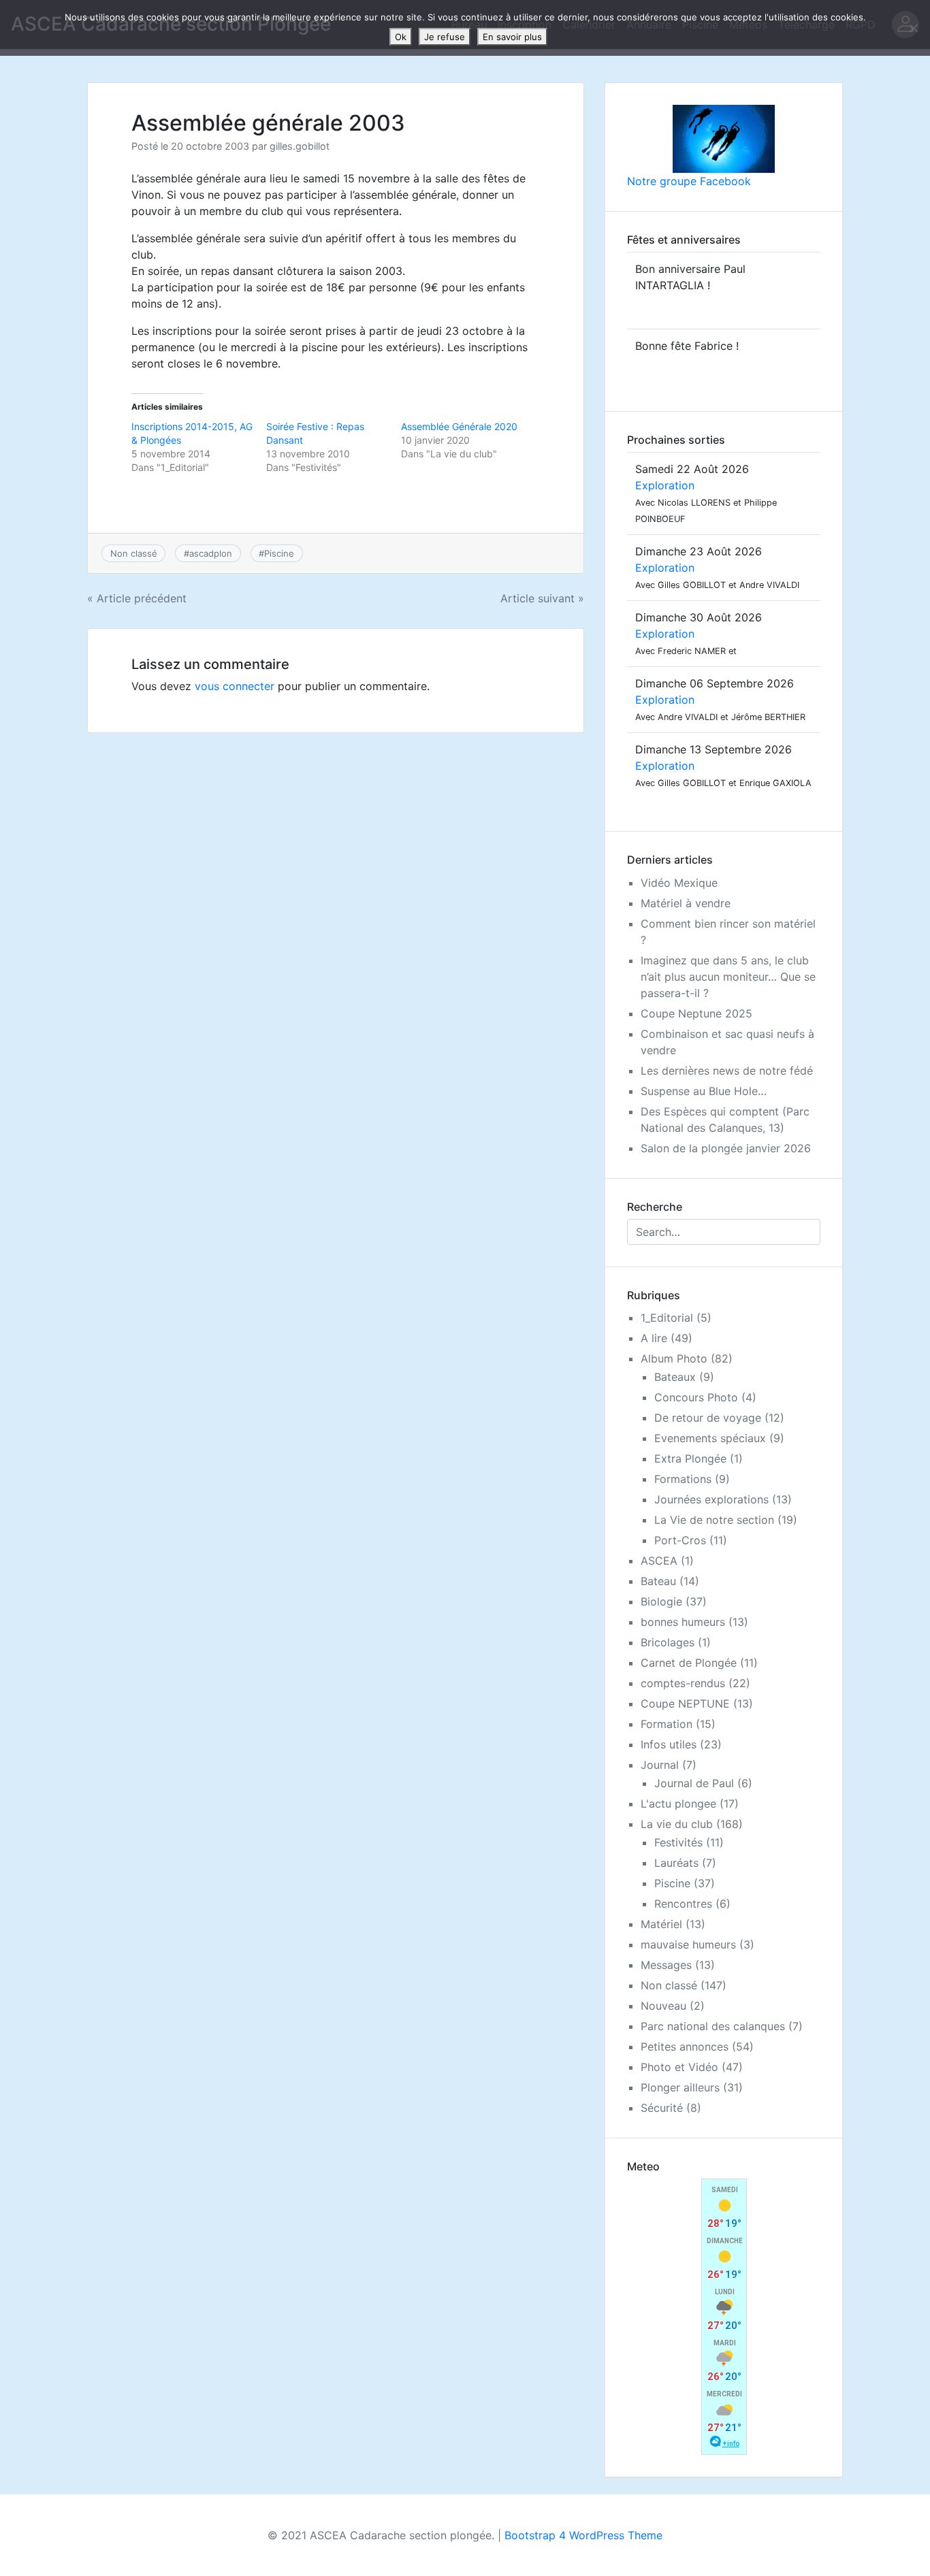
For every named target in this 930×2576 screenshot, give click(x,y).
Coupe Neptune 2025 (696, 1013)
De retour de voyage (708, 1418)
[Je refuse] (913, 28)
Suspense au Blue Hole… (704, 1091)
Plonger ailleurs (680, 2087)
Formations (683, 1479)
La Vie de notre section (714, 1520)
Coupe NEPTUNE (685, 1703)
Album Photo (674, 1358)
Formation (667, 1724)
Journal (660, 1765)
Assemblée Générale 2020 (459, 426)
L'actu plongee (678, 1804)
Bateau (658, 1581)
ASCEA (659, 1561)
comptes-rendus (683, 1683)
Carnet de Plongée (689, 1663)
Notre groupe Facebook (689, 181)
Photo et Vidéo (679, 2067)
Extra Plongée (690, 1458)
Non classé (134, 553)
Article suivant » (542, 598)
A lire (654, 1338)
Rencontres (683, 1904)
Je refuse (445, 37)
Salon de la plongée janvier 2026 (726, 1148)
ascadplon (211, 553)
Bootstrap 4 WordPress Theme (583, 2535)
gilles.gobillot (300, 146)
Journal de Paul (694, 1783)
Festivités (678, 1842)
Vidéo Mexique (679, 883)
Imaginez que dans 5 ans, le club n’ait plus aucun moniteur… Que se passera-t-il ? (728, 977)
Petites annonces (685, 2047)
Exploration (665, 485)
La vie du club (677, 1824)
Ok (401, 37)
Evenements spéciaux (710, 1438)
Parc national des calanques (713, 2026)
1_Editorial (667, 1318)
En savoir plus (512, 37)
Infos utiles (669, 1744)
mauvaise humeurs (688, 1944)
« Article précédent (137, 598)
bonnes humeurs (683, 1622)
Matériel (661, 1924)
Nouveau (663, 2006)
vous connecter (235, 686)
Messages (666, 1965)
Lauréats (676, 1863)
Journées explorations (711, 1499)
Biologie (661, 1601)
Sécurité (662, 2108)
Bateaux (675, 1377)
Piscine (279, 553)
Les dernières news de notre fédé (727, 1071)
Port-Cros (680, 1540)
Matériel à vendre (686, 903)
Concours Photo (696, 1397)
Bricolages (668, 1642)
